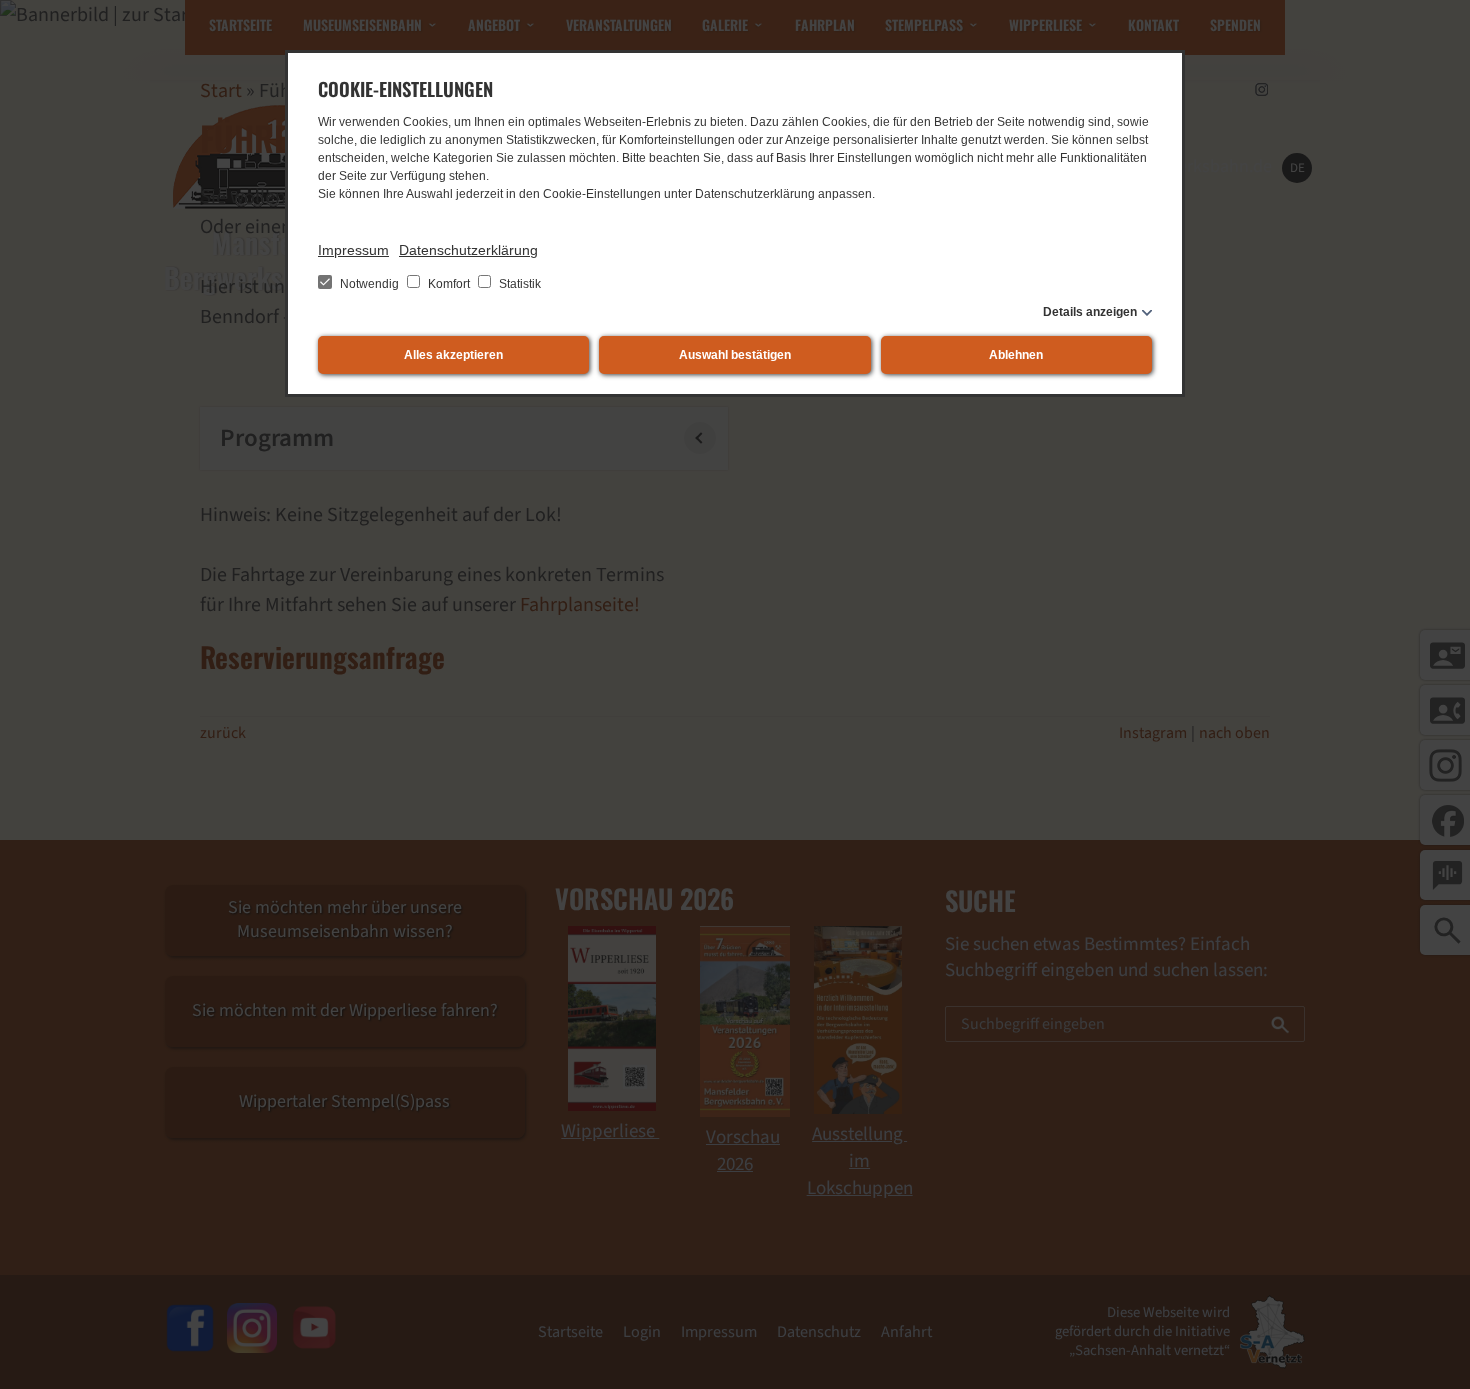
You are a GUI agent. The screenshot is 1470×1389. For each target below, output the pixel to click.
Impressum (353, 250)
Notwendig (369, 284)
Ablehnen (1016, 355)
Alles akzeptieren (453, 355)
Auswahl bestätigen (735, 355)
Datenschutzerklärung (468, 250)
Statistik (518, 284)
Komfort (449, 284)
